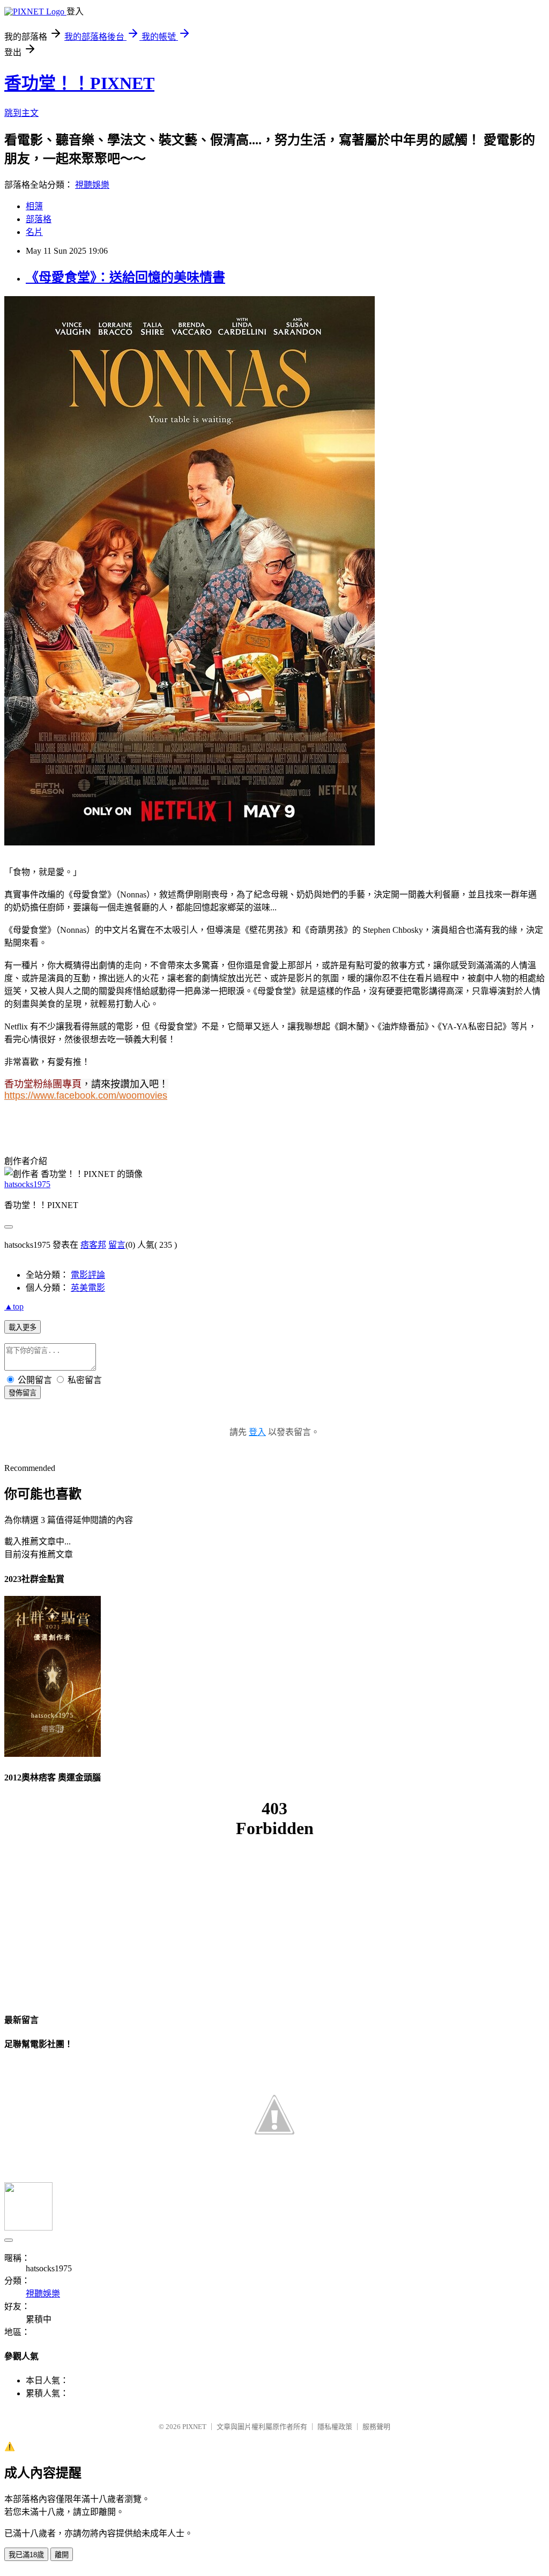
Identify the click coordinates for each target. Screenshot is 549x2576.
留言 (117, 1245)
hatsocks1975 (27, 1184)
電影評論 (88, 1275)
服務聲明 (376, 2427)
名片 (34, 232)
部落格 (39, 219)
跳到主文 (21, 113)
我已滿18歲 (26, 2555)
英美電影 (88, 1288)
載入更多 (23, 1327)
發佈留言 (23, 1393)
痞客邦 (93, 1245)
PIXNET (194, 2427)
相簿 (34, 206)
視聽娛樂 (92, 185)
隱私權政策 (335, 2427)
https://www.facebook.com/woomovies (86, 1095)
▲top (14, 1307)
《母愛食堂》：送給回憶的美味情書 (125, 277)
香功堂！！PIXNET (79, 83)
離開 (62, 2555)
